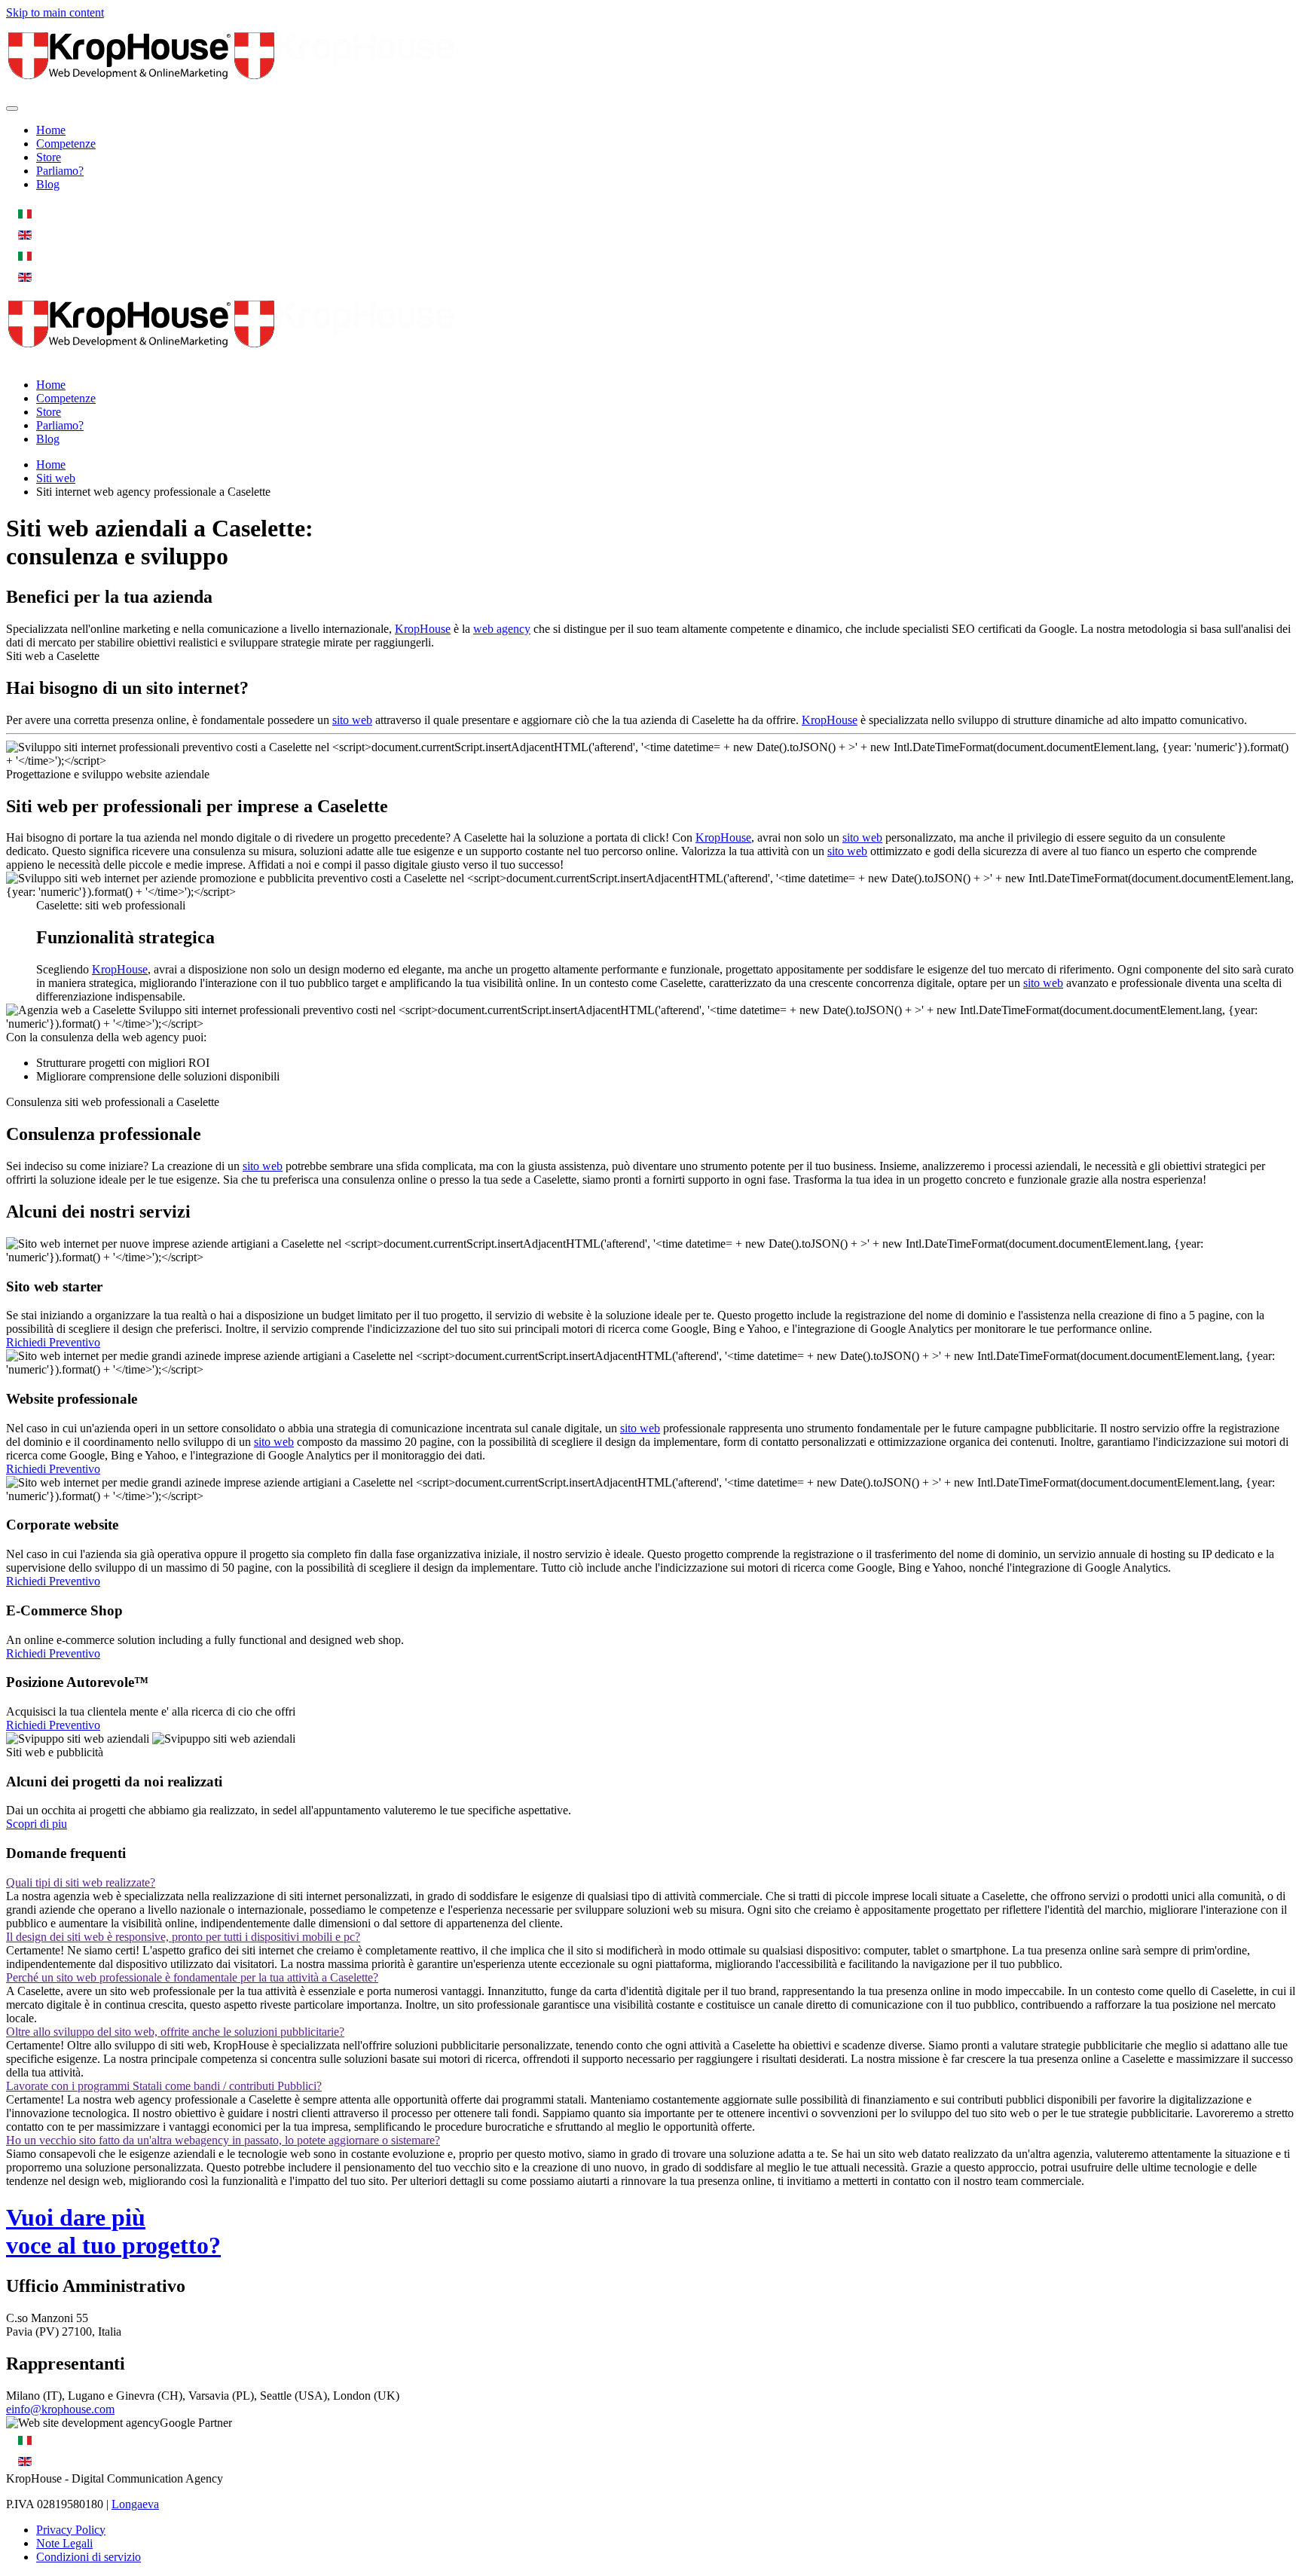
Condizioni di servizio (89, 2557)
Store (49, 157)
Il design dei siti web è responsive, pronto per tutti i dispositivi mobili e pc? (183, 1937)
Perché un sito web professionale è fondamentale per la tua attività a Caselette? (192, 1977)
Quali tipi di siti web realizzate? (81, 1882)
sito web (352, 720)
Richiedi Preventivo (53, 1342)
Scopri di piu (37, 1824)
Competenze (66, 144)
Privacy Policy (71, 2530)
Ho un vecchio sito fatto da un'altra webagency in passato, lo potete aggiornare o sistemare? (223, 2140)
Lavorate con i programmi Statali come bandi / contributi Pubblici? (164, 2086)
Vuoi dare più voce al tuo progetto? (113, 2231)
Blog (48, 184)
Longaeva (135, 2504)
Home (51, 130)
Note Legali (64, 2543)
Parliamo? (60, 171)
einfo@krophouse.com (60, 2409)
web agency (502, 629)
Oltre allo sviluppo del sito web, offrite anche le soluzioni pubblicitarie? (175, 2032)
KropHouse (423, 629)
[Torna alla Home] (232, 91)
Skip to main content (55, 12)
